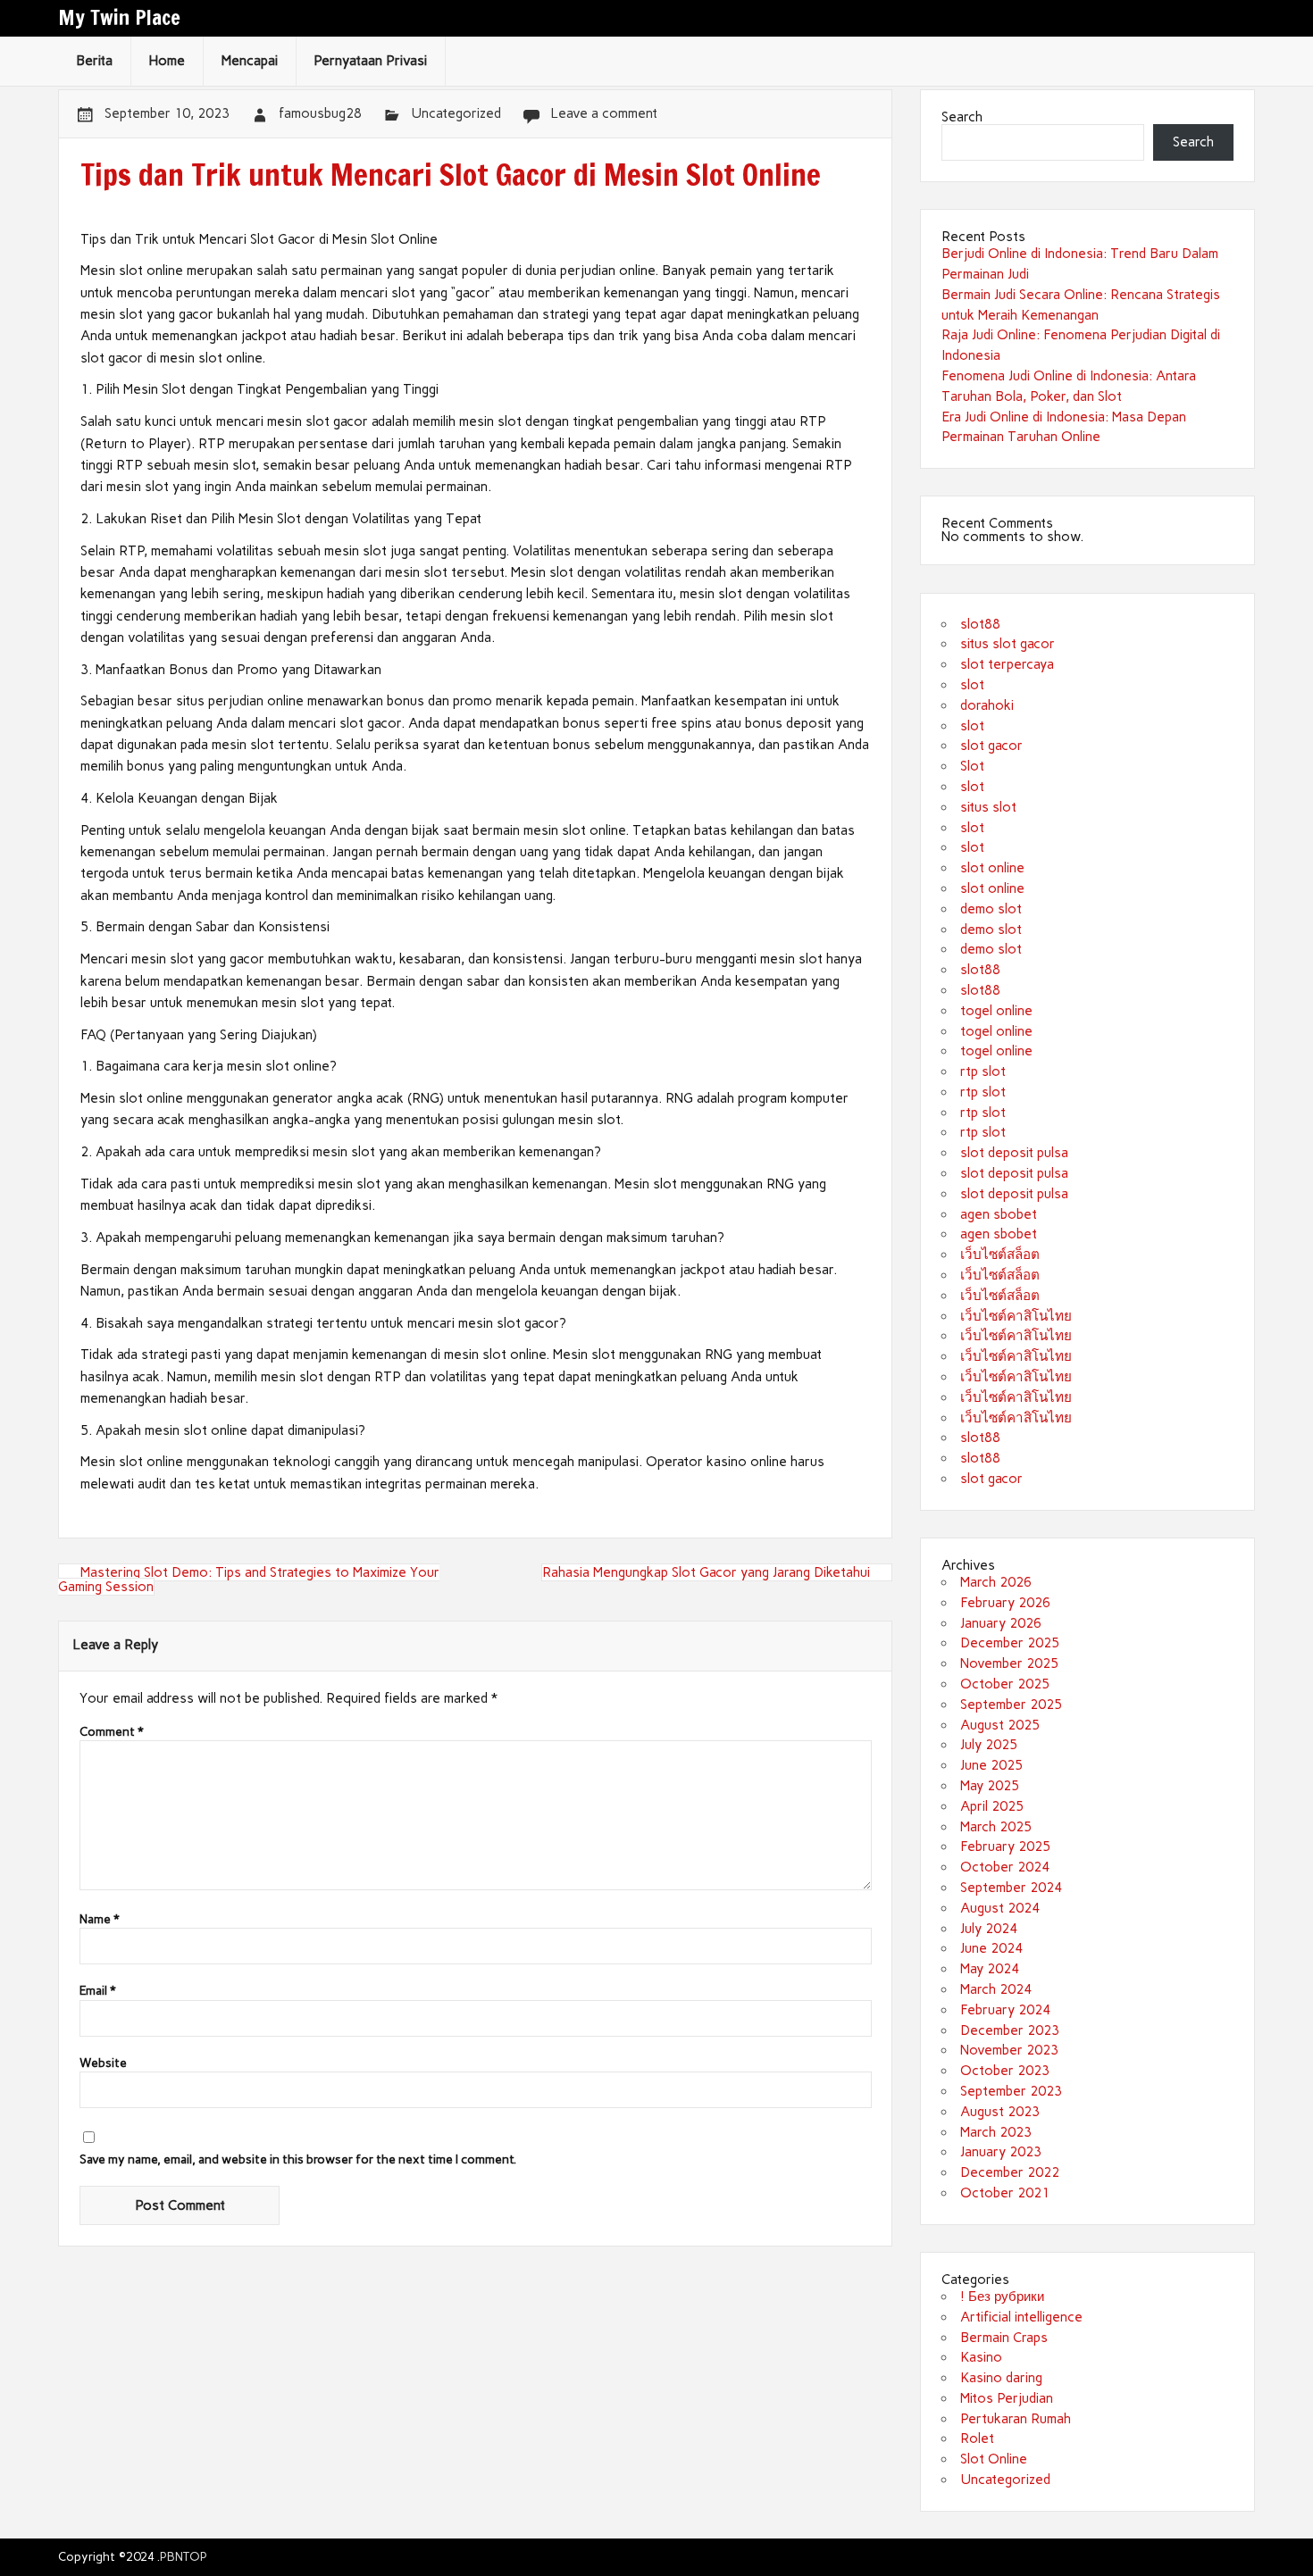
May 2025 (990, 1786)
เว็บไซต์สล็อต (1000, 1255)
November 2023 (1009, 2050)
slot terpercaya (1007, 664)
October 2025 (1005, 1684)
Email (98, 1991)
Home (167, 61)
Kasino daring (1001, 2378)
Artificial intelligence (1021, 2317)
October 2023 (1005, 2071)
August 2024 (1000, 1908)
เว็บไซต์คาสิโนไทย (1016, 1316)
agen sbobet (999, 1214)
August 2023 (1000, 2112)
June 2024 (991, 1948)
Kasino (981, 2357)
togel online (996, 1011)
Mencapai (250, 61)
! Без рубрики (1002, 2297)
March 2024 (996, 1989)
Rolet (977, 2438)
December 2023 (1010, 2030)
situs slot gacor (1008, 644)
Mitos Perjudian (1007, 2398)
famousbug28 (320, 113)
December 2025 (1010, 1643)
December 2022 (1010, 2172)
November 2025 (1009, 1663)
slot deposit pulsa (1014, 1153)
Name (100, 1920)
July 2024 (989, 1929)
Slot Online (994, 2459)
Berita (94, 61)
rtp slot (983, 1071)
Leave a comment (604, 113)
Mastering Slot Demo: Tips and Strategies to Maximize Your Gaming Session (249, 1579)
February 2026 (1005, 1603)
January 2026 (1001, 1623)
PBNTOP (184, 2556)
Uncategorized (456, 113)
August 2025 (1000, 1725)
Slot (972, 766)
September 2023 (1011, 2091)
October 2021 (1005, 2193)
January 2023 (1001, 2152)
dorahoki (987, 705)
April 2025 (992, 1806)
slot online (992, 868)
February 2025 (1005, 1847)
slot (972, 685)
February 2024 (1005, 2010)
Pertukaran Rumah (1016, 2419)
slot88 (980, 624)
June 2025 (991, 1765)
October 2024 (1005, 1867)
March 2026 (996, 1582)
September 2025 (1011, 1705)
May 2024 (990, 1969)
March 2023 (996, 2132)
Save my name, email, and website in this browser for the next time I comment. (298, 2160)
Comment (112, 1732)
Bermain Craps (1004, 2338)
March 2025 (996, 1827)
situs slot (988, 807)
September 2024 (1011, 1888)
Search (962, 117)
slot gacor (991, 746)
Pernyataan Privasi (370, 61)
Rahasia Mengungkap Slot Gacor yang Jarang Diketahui (706, 1572)
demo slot (991, 909)
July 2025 (989, 1745)
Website (103, 2063)
